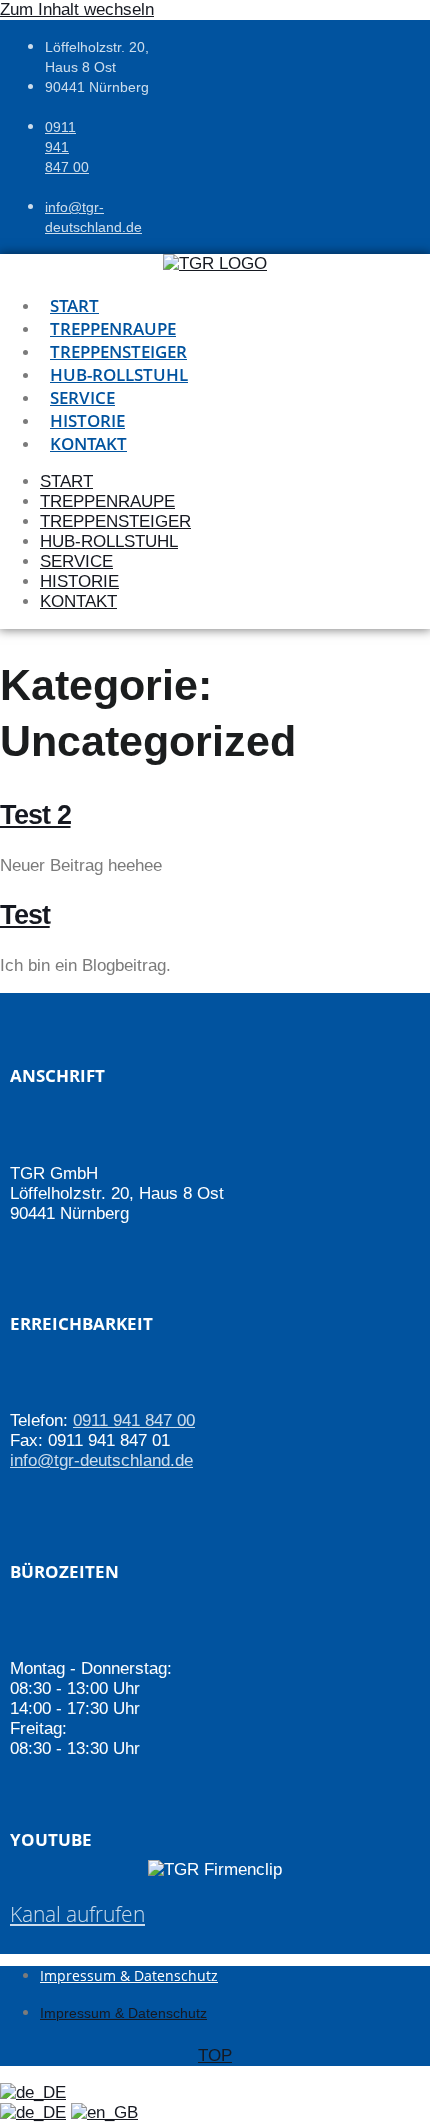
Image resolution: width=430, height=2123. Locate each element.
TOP (215, 2055)
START (74, 305)
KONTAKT (88, 443)
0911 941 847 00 (67, 147)
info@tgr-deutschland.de (101, 1460)
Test (25, 915)
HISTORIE (87, 420)
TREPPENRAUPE (113, 328)
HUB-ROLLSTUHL (119, 374)
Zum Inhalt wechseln (77, 9)
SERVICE (82, 397)
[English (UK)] (104, 2112)
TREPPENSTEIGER (118, 351)
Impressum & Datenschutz (129, 1975)
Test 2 (35, 815)
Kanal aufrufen (77, 1914)
